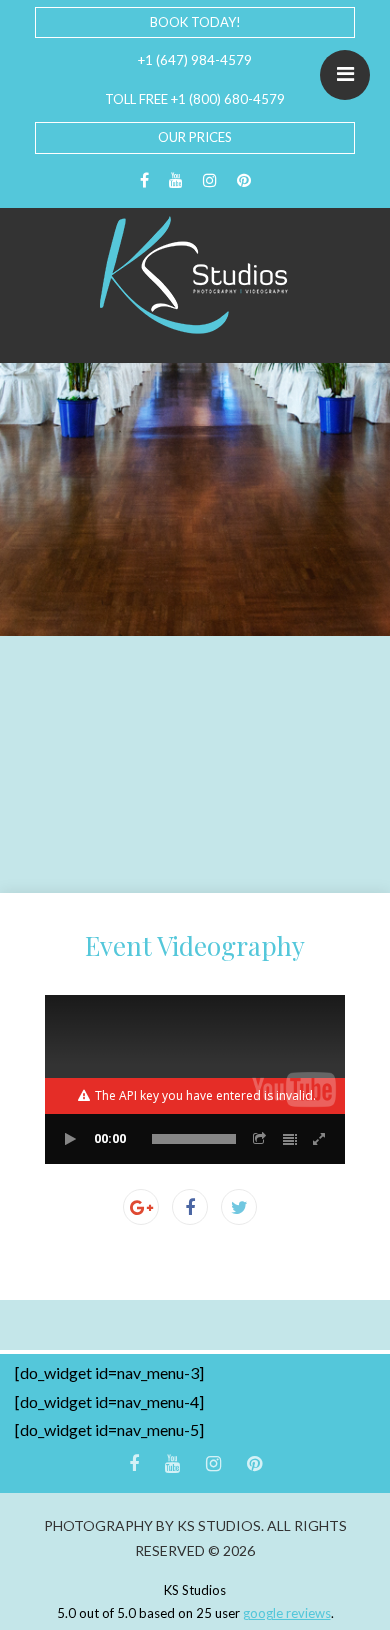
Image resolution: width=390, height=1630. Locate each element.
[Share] (260, 1139)
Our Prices (195, 137)
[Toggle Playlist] (290, 1139)
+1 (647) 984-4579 (195, 60)
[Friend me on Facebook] (144, 180)
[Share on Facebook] (190, 1207)
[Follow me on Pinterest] (244, 180)
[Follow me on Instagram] (210, 180)
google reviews (287, 1613)
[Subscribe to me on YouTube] (176, 180)
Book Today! (195, 22)
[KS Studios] (195, 275)
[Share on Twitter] (239, 1207)
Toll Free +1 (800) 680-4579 (195, 99)
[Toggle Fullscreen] (320, 1139)
